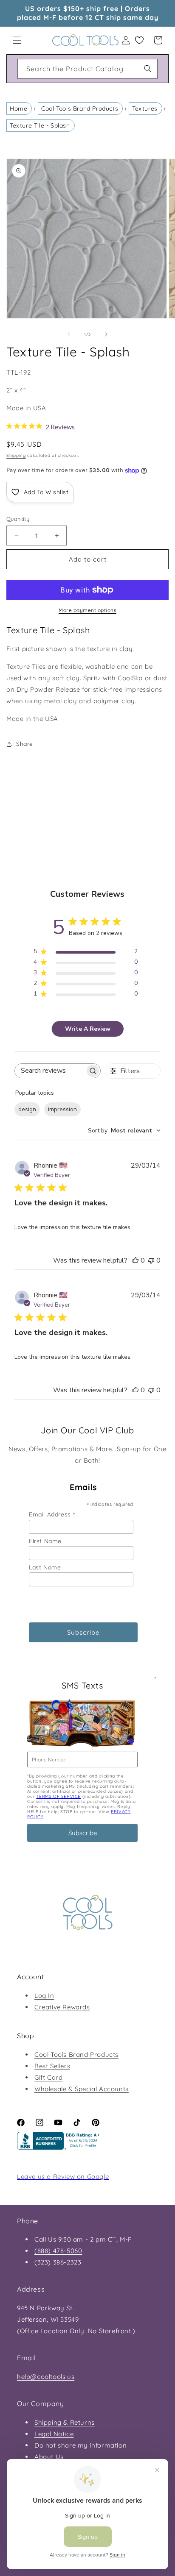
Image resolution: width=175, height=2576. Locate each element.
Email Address (52, 1514)
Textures (145, 108)
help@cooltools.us (46, 2377)
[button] (17, 40)
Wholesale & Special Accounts (82, 2089)
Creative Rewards (62, 2007)
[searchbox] (50, 1071)
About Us (49, 2457)
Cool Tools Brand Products (80, 108)
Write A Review (88, 1029)
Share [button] (25, 744)
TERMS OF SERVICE (58, 1796)
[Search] (148, 69)
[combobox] (87, 69)
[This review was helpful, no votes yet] (135, 1260)
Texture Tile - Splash (40, 125)
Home (18, 108)
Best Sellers (52, 2066)
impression (62, 1109)
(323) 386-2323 (58, 2262)
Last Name (45, 1567)
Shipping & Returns (65, 2422)
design (27, 1109)
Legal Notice (54, 2434)
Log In (44, 1996)
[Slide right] (106, 334)
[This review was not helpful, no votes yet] (151, 1260)
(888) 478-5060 (58, 2251)
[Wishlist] (139, 40)
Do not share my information (80, 2445)
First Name (45, 1541)
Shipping (16, 455)
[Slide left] (69, 334)
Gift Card (48, 2077)
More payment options (87, 610)
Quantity (18, 519)
